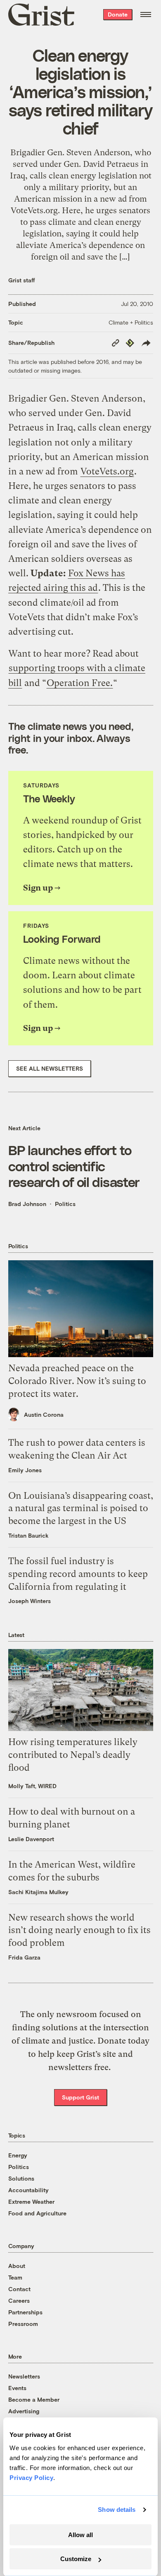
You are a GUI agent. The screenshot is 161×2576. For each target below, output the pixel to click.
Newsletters (24, 2376)
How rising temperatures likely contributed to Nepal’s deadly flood (73, 1755)
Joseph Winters (30, 1601)
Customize (76, 2559)
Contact (19, 2289)
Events (17, 2388)
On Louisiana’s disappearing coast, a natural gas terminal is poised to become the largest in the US (81, 1508)
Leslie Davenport (31, 1839)
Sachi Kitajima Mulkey (38, 1892)
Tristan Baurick (28, 1535)
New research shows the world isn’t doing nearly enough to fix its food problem (79, 1930)
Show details (117, 2510)
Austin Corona (44, 1414)
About (17, 2266)
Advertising (24, 2411)
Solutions (21, 2178)
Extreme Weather (31, 2202)
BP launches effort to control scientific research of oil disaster (74, 1166)
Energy (18, 2155)
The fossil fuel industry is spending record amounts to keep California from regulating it (78, 1574)
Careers (19, 2300)
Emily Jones (25, 1470)
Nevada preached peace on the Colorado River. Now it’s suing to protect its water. (77, 1381)
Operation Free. (80, 683)
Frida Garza (24, 1957)
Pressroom (23, 2324)
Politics (65, 1204)
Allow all (80, 2535)
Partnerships (25, 2312)
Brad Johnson (27, 1204)
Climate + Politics (131, 322)
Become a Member (34, 2399)
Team (15, 2277)
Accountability (28, 2190)
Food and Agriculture (37, 2213)
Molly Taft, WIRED (32, 1786)
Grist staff (22, 280)
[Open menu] (146, 14)
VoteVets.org (107, 471)
